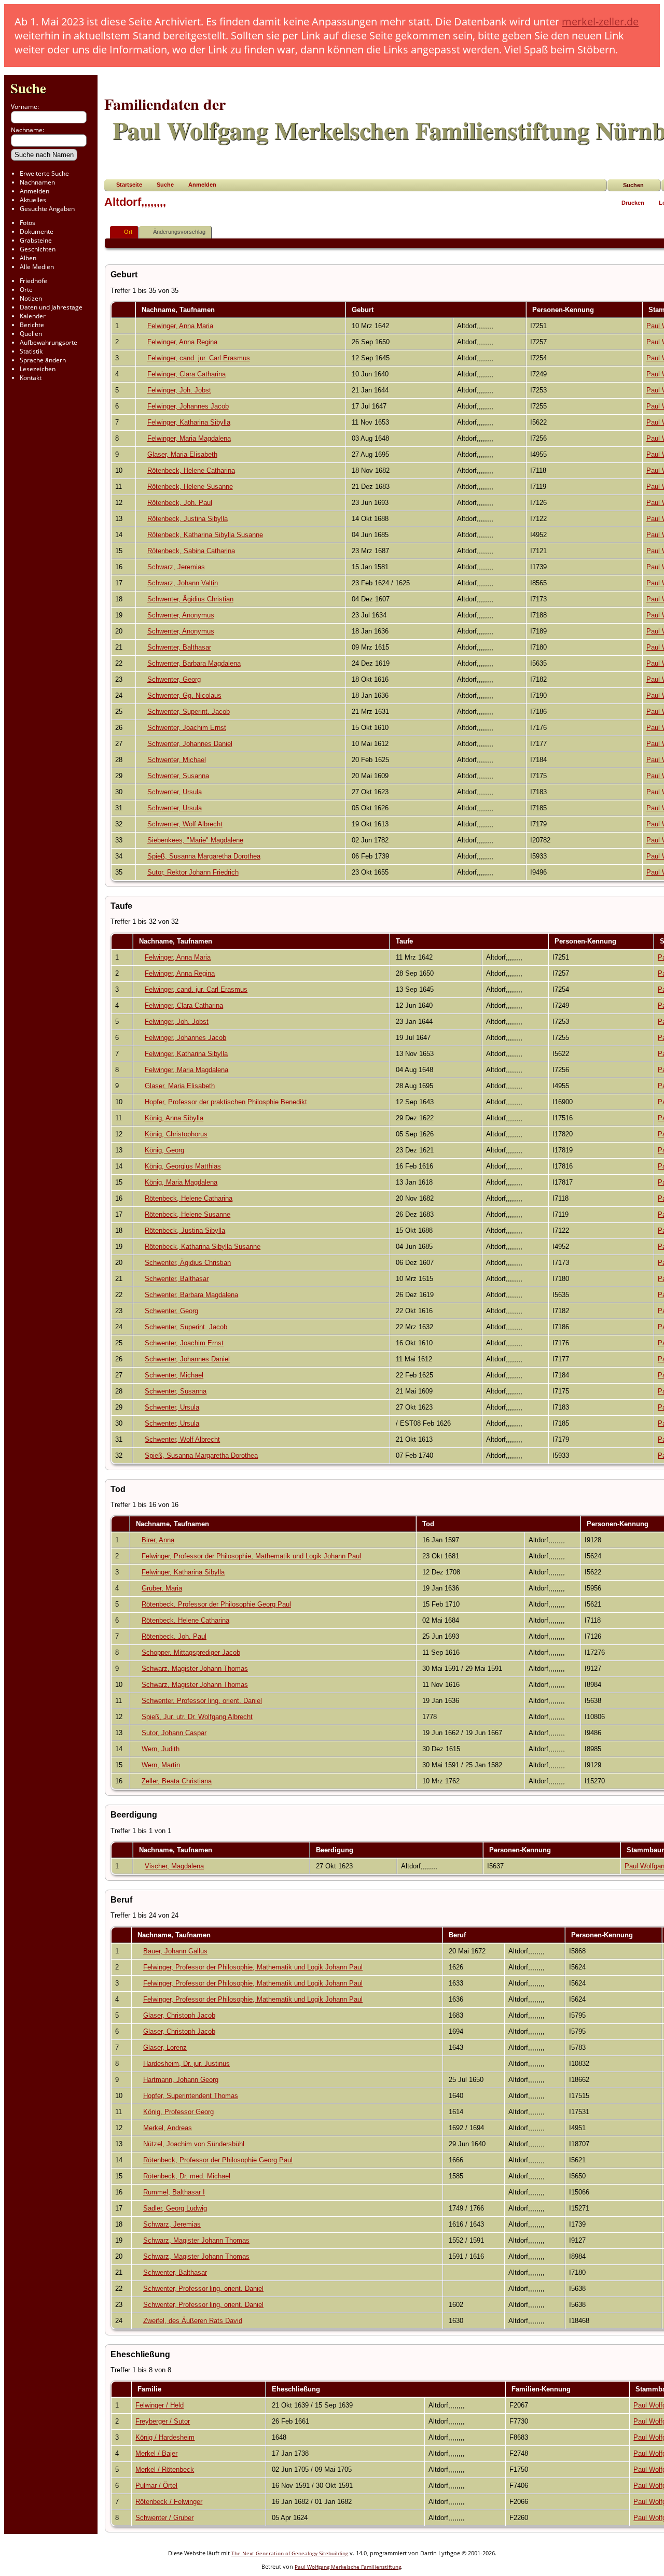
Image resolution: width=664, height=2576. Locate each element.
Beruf (458, 1935)
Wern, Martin (161, 1765)
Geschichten (38, 249)
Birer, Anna (158, 1540)
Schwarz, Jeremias (176, 567)
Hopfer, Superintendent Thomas (191, 2096)
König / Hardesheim (165, 2437)
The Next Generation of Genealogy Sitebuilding (290, 2553)
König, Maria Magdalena (181, 1182)
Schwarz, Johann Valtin (183, 583)
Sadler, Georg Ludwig (175, 2208)
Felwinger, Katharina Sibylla (189, 422)
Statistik (31, 351)
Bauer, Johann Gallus (175, 1951)
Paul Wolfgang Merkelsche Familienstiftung (348, 2567)
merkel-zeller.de (600, 22)
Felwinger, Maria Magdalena (189, 438)
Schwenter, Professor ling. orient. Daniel (202, 1701)
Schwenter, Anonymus (181, 615)
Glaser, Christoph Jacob (179, 2015)
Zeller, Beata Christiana (177, 1781)
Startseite (129, 185)
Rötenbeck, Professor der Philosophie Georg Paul (216, 1604)
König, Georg (164, 1150)
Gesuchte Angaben (47, 209)
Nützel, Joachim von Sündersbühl (194, 2144)
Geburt (364, 310)
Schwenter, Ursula (175, 792)
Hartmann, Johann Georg (181, 2080)
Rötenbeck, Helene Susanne (190, 487)
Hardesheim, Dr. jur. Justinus (186, 2064)
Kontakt (31, 378)
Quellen (31, 334)
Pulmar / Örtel (156, 2486)
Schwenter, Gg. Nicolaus (184, 695)
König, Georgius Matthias (183, 1166)
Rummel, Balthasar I (174, 2192)
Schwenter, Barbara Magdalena (194, 663)
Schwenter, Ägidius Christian (190, 599)
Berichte (32, 325)
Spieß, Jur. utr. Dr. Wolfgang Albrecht (197, 1717)
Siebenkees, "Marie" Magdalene (195, 840)
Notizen (31, 298)
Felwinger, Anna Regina (182, 342)
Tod (429, 1524)
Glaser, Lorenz (165, 2047)
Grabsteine (36, 240)
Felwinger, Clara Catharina (186, 374)
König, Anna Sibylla (174, 1118)
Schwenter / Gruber (164, 2518)
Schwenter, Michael (177, 760)
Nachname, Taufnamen (179, 310)
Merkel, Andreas (168, 2128)
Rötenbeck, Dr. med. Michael (187, 2176)
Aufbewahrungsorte (49, 342)
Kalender (33, 316)
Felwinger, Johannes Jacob (188, 406)
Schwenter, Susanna (178, 776)
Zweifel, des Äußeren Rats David (193, 2321)
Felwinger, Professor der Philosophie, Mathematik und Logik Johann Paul (251, 1556)
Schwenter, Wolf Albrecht (185, 824)
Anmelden (34, 191)
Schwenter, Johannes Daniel (190, 744)
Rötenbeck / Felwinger (169, 2502)
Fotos (27, 223)
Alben (28, 258)
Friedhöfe (33, 281)
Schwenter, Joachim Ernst (187, 728)
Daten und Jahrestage (51, 307)
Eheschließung (297, 2389)
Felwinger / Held (160, 2405)
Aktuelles (33, 200)
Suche (28, 88)
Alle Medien (37, 267)
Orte (26, 290)
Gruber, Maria (162, 1588)
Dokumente (37, 231)
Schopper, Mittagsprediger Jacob (191, 1652)
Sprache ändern (43, 360)
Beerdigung (336, 1850)
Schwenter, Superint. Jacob (189, 712)
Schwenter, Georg (174, 679)
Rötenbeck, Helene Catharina (191, 470)
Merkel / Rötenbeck (165, 2469)
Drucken (633, 203)
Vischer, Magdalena (174, 1866)
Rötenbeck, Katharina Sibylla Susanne (205, 535)
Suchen (633, 185)
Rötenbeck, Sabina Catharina (191, 551)
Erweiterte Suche (44, 173)
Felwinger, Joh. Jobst (179, 390)
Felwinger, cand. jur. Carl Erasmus (199, 358)
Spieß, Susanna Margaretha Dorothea (204, 856)
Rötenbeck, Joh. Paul (180, 503)
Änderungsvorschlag (179, 232)
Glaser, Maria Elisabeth (182, 454)
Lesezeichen (38, 369)
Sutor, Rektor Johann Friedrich (193, 872)
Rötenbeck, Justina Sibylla (188, 519)
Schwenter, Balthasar (179, 647)
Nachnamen (37, 182)
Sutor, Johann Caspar (174, 1733)
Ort (128, 232)
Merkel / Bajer (156, 2453)
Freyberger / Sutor (163, 2421)
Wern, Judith (161, 1749)
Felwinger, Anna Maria (180, 326)
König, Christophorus (176, 1134)
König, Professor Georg (178, 2112)
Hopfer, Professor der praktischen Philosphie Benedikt (226, 1102)
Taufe (405, 941)
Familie (150, 2389)
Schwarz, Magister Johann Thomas (195, 1669)
